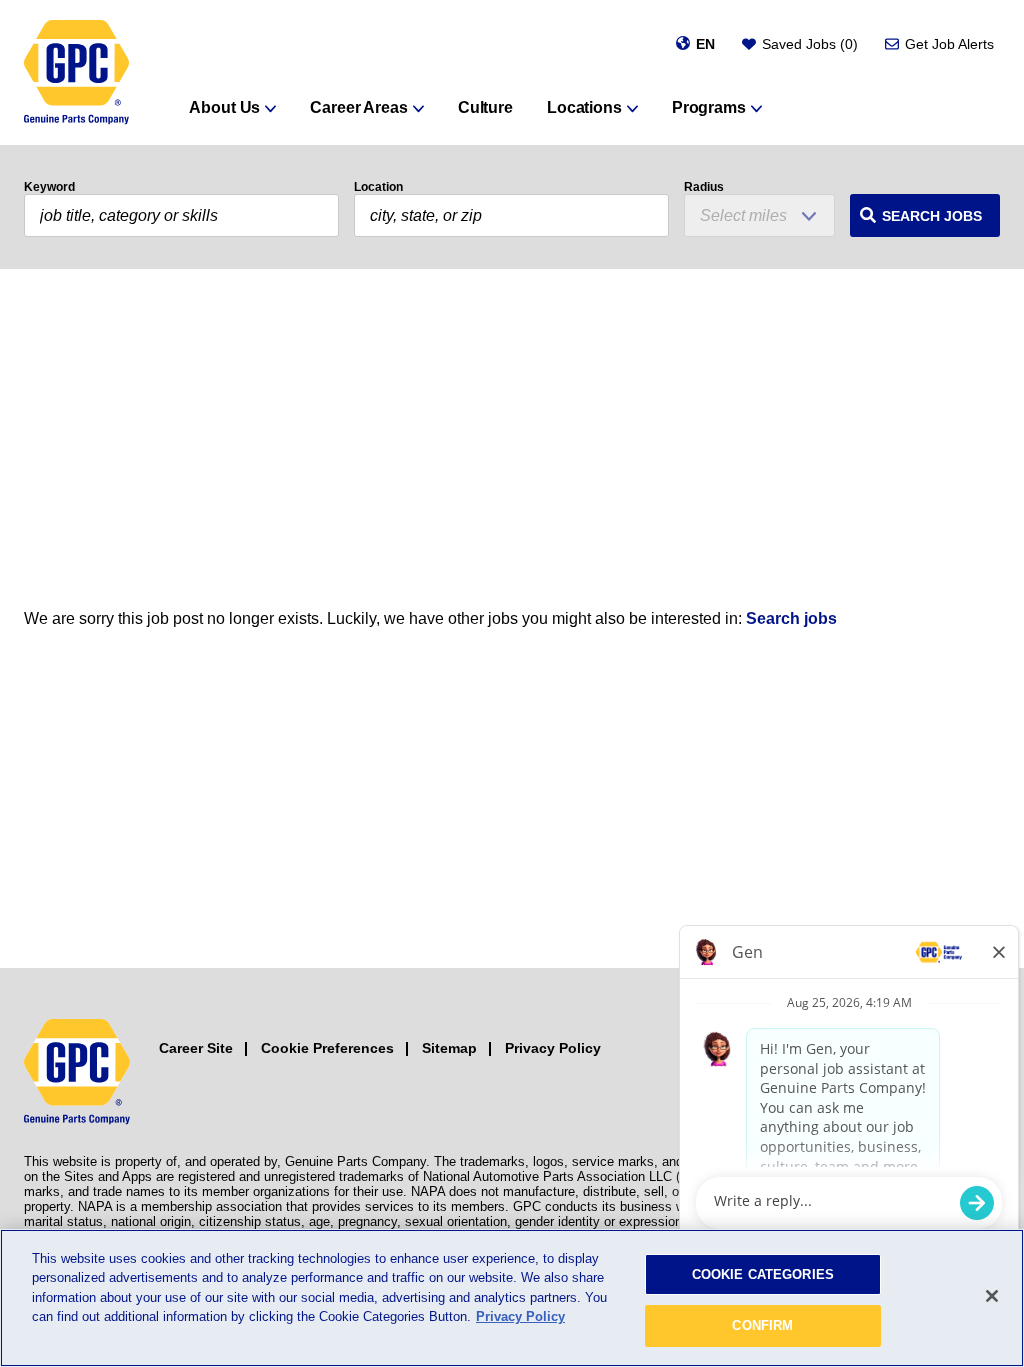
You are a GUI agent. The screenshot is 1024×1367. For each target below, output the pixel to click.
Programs (709, 107)
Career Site (196, 1048)
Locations (584, 107)
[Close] (992, 1296)
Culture (485, 107)
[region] (512, 1298)
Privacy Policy (553, 1048)
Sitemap (449, 1048)
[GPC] (76, 72)
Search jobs (791, 618)
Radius (704, 187)
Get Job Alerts (949, 44)
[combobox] (511, 215)
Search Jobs (932, 216)
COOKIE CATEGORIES (763, 1274)
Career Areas (359, 107)
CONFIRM (762, 1325)
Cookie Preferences (327, 1048)
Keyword (49, 187)
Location (378, 187)
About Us (224, 107)
